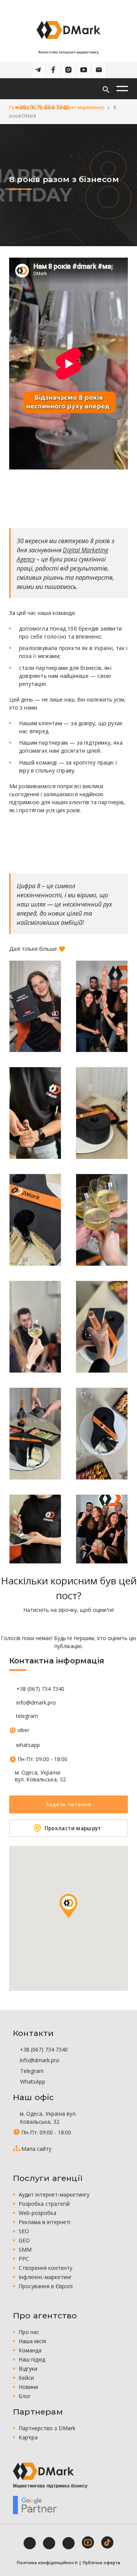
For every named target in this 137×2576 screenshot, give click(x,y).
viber (23, 1730)
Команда (30, 2350)
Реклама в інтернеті (45, 2222)
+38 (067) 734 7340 (40, 1689)
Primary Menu (122, 89)
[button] (68, 1906)
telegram (27, 1716)
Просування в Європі (46, 2286)
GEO (24, 2240)
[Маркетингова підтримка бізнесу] (43, 2471)
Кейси (26, 2378)
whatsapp (28, 1745)
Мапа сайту (36, 2149)
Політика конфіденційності (47, 2562)
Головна (19, 107)
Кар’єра (28, 2437)
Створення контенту (45, 2268)
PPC (24, 2259)
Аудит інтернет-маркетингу (54, 2195)
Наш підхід (32, 2359)
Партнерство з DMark (47, 2428)
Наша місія (32, 2341)
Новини (28, 2387)
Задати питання (68, 1804)
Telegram (31, 2071)
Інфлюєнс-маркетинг (45, 2277)
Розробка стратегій (44, 2204)
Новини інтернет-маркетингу (71, 107)
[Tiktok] (107, 2542)
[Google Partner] (35, 2505)
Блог (25, 2396)
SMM (25, 2249)
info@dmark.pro (36, 1703)
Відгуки (28, 2369)
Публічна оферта (101, 2562)
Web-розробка (37, 2213)
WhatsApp (32, 2082)
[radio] (42, 1624)
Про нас (29, 2332)
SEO (24, 2231)
